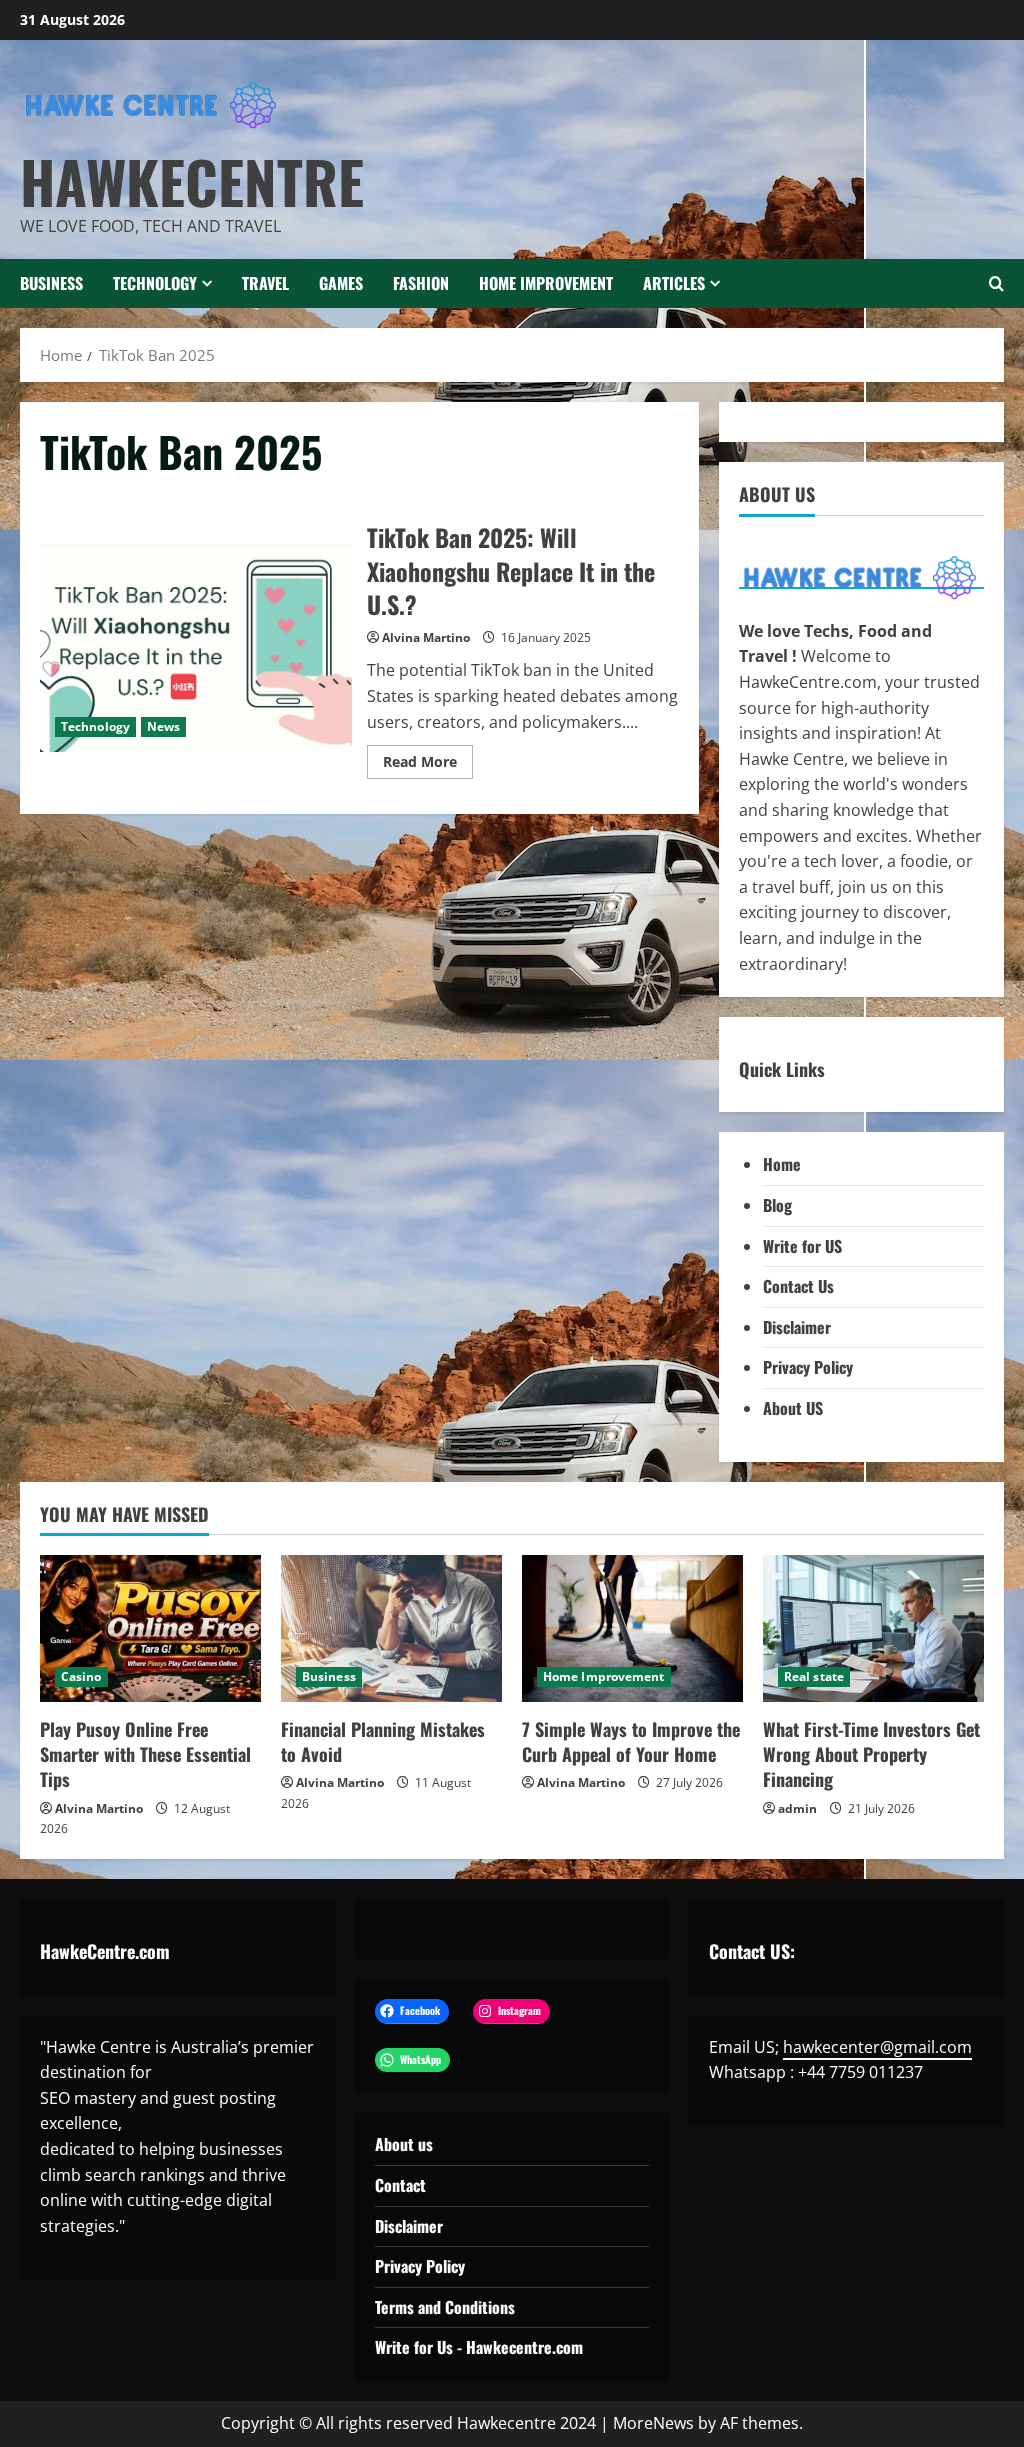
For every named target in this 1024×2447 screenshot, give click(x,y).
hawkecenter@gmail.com (877, 2047)
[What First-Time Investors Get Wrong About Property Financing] (873, 1628)
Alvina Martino (426, 637)
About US (793, 1408)
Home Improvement (546, 283)
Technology (155, 283)
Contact (400, 2185)
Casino (81, 1676)
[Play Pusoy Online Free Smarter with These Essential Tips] (150, 1628)
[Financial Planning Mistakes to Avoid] (391, 1628)
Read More (428, 765)
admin (797, 1808)
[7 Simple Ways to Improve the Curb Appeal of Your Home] (632, 1628)
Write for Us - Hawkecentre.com (479, 2347)
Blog (777, 1205)
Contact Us (798, 1286)
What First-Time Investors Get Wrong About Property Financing (871, 1754)
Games (341, 283)
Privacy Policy (808, 1367)
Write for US (802, 1246)
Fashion (421, 283)
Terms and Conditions (445, 2307)
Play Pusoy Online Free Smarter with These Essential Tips (145, 1754)
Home (782, 1164)
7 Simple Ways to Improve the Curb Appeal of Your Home (631, 1741)
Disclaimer (797, 1327)
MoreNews (653, 2423)
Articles (674, 283)
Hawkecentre (192, 181)
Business (51, 283)
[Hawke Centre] (861, 577)
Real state (814, 1676)
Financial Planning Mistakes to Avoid (383, 1741)
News (163, 726)
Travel (265, 283)
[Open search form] (996, 283)
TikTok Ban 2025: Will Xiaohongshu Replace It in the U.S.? (196, 648)
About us (404, 2144)
